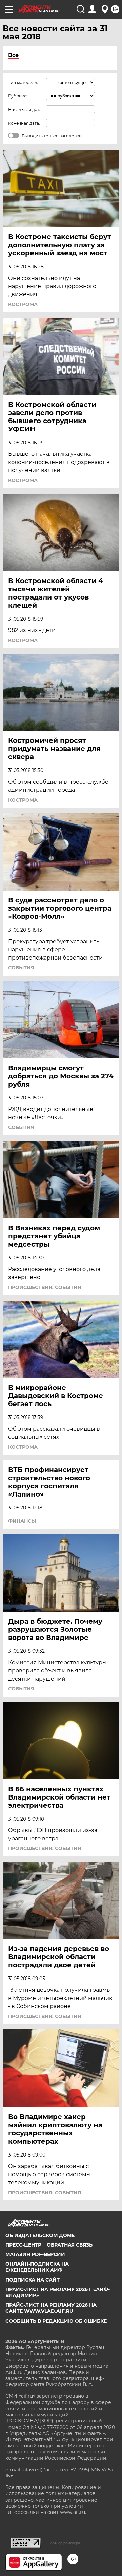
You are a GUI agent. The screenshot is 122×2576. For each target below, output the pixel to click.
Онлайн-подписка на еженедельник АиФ (37, 2267)
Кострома (23, 304)
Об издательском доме (40, 2235)
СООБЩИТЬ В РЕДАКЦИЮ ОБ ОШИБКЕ (56, 2321)
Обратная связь (70, 2245)
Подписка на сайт (33, 2280)
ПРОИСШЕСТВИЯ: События (45, 1287)
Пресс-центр (23, 2245)
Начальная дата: (25, 110)
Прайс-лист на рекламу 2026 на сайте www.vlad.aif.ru (51, 2308)
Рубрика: (18, 96)
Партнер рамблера (64, 2543)
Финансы (22, 1521)
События (21, 968)
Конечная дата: (24, 123)
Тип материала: (24, 82)
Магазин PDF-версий (35, 2254)
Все (13, 55)
